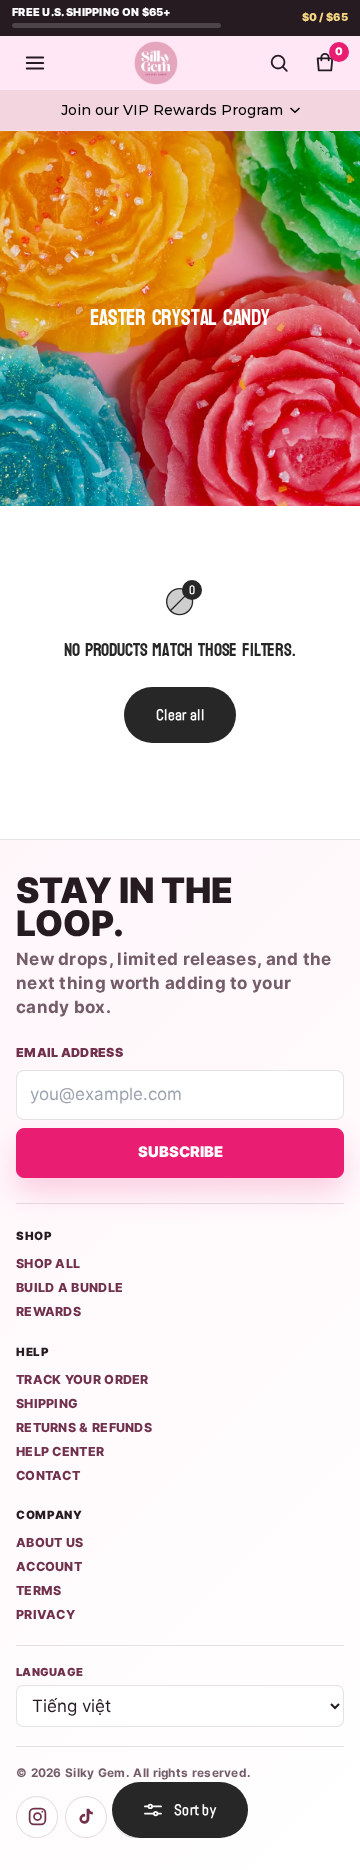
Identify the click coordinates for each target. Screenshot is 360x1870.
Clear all (180, 714)
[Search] (279, 63)
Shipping (47, 1403)
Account (49, 1566)
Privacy (45, 1614)
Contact (48, 1475)
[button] (180, 110)
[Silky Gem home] (156, 63)
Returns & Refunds (84, 1427)
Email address (69, 1052)
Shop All (48, 1263)
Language (49, 1672)
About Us (49, 1542)
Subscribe (180, 1152)
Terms (39, 1590)
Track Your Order (82, 1379)
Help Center (60, 1451)
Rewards (48, 1311)
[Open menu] (35, 63)
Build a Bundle (69, 1287)
